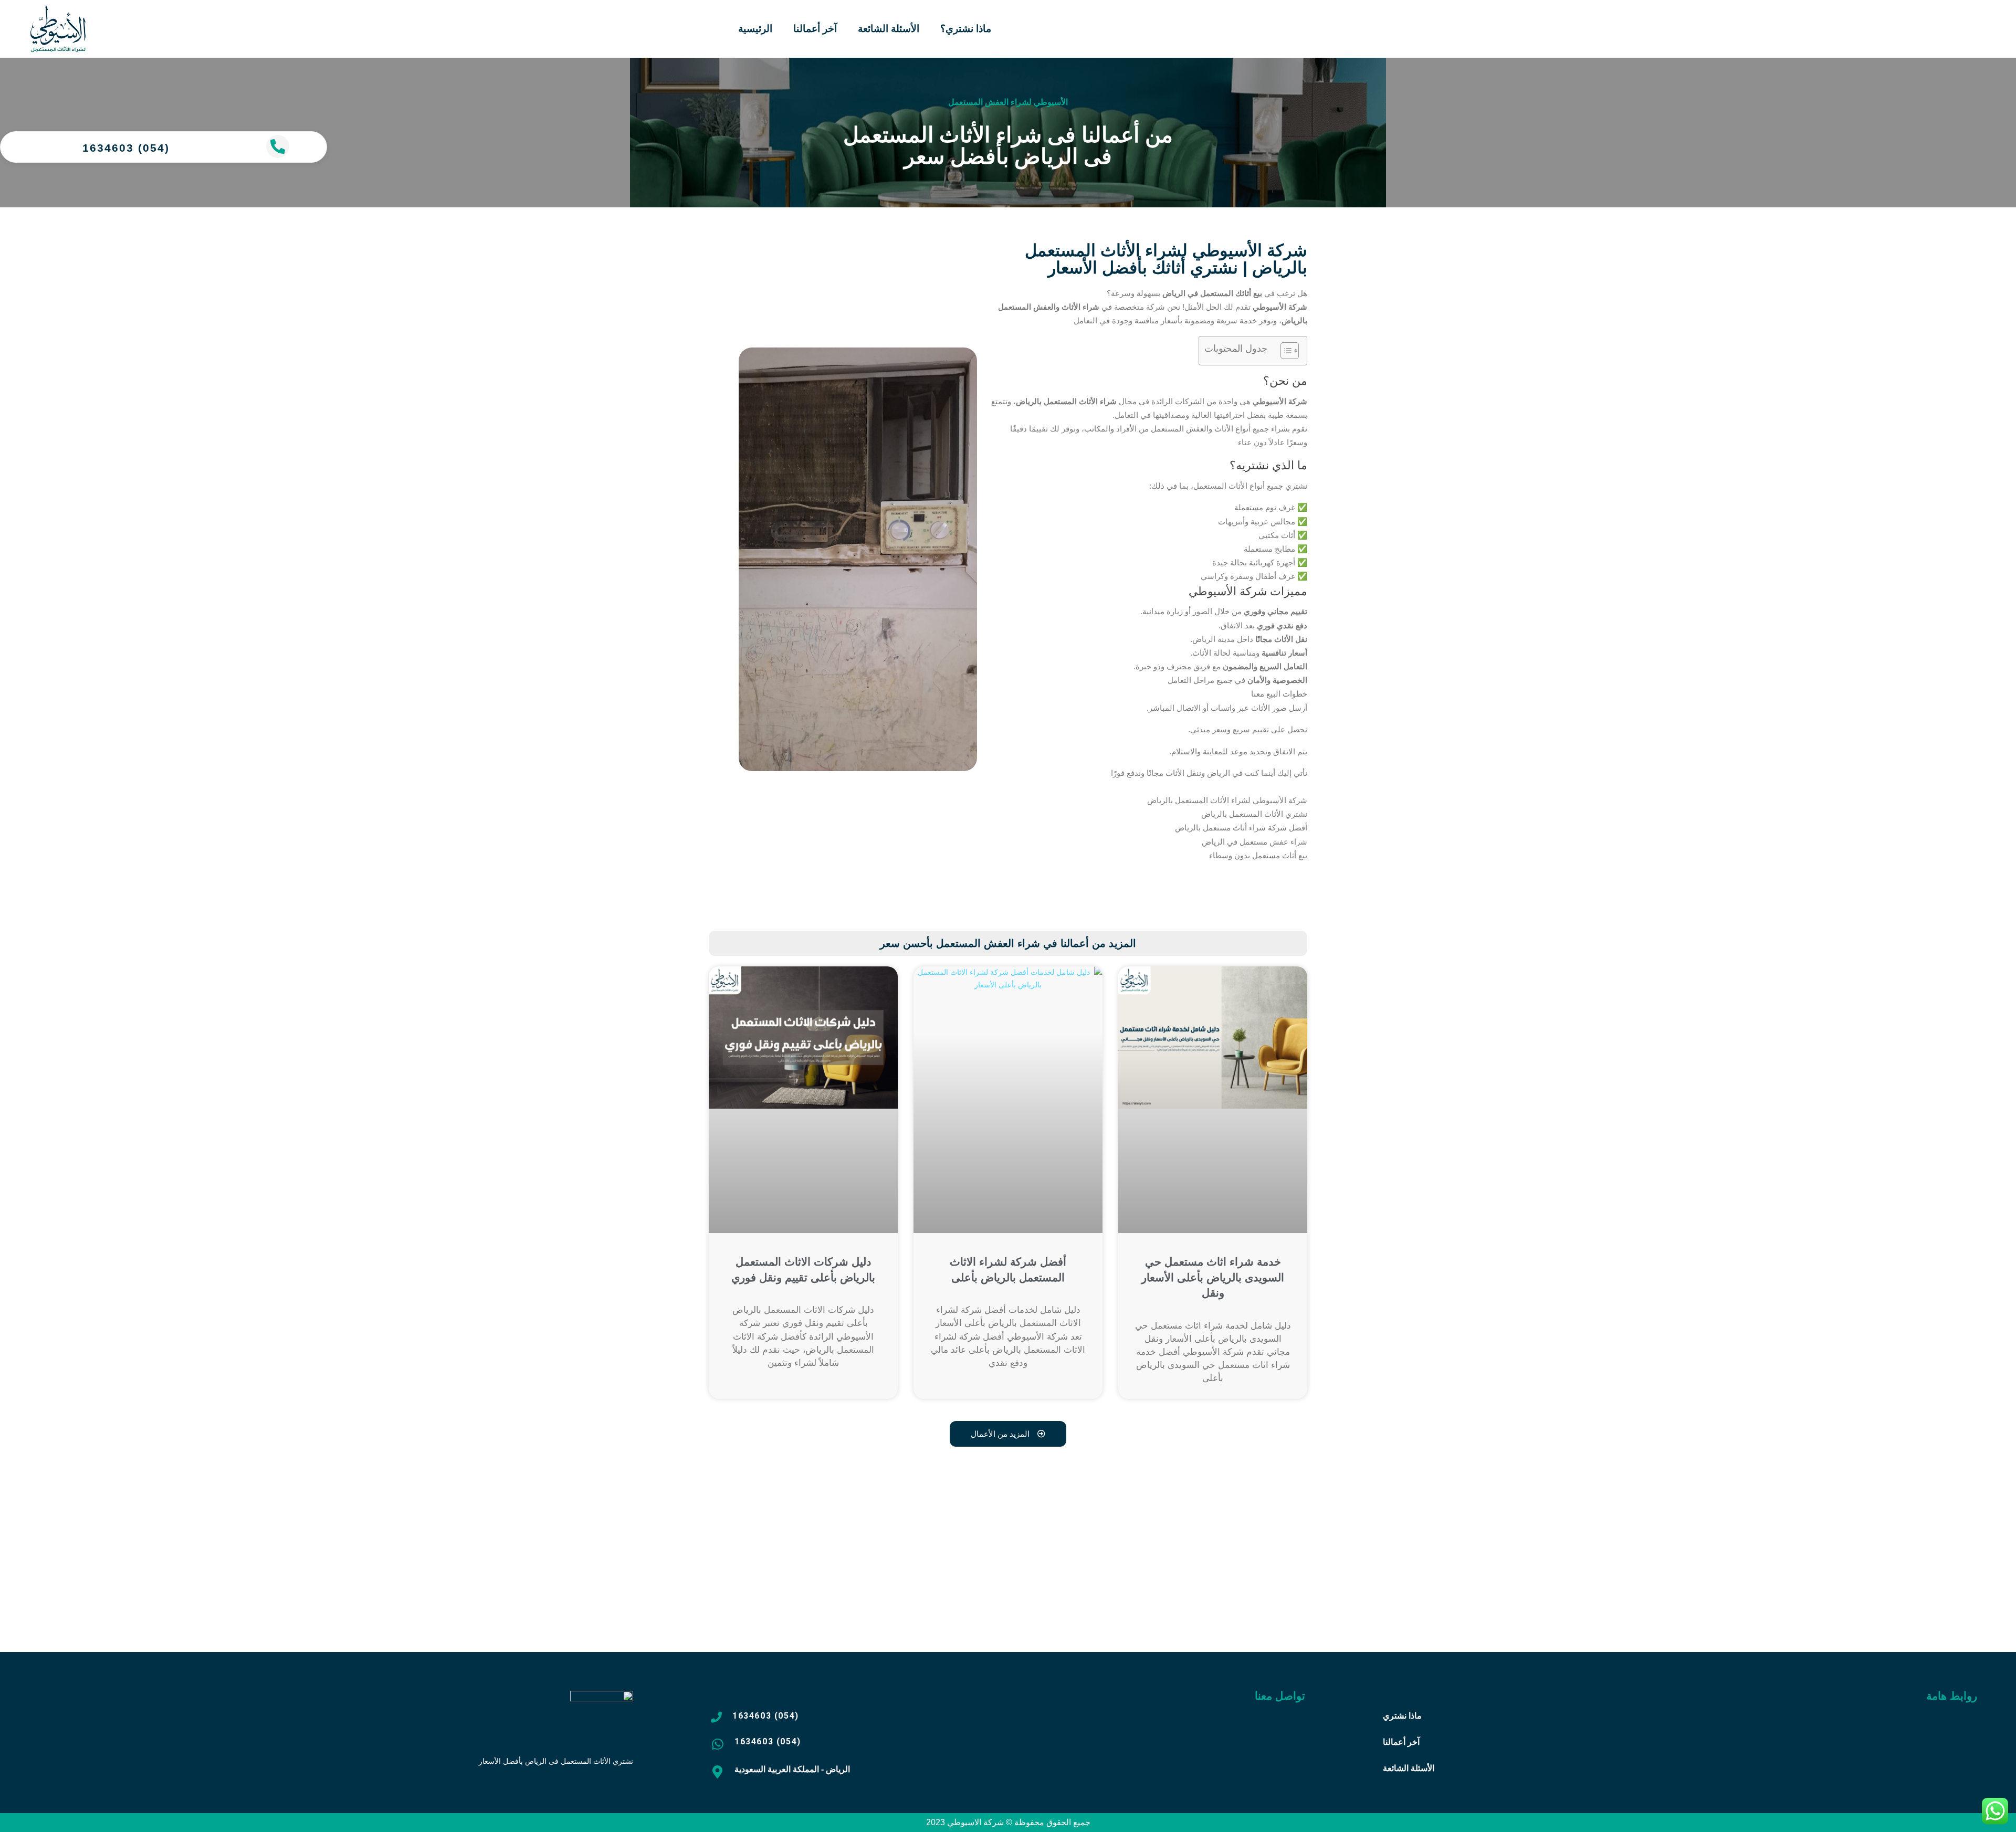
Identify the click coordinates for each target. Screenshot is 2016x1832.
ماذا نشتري (1402, 1716)
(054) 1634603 (126, 148)
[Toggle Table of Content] (1284, 351)
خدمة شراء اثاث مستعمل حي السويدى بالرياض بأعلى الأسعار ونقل (1213, 1277)
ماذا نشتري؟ (966, 29)
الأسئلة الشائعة (889, 29)
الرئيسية (755, 29)
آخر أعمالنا (815, 29)
